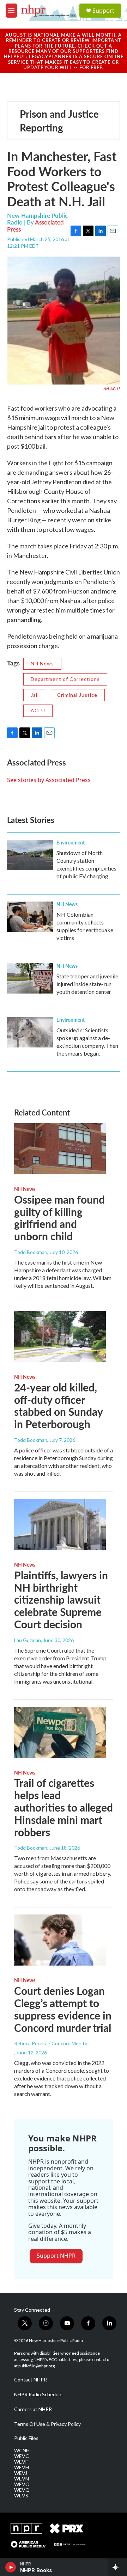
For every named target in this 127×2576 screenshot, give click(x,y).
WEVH (22, 2467)
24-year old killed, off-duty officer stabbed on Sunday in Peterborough (58, 1406)
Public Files (26, 2438)
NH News (42, 663)
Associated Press (35, 225)
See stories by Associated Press (49, 780)
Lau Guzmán (28, 1640)
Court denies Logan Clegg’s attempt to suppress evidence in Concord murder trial (63, 2009)
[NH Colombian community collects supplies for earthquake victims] (30, 917)
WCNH (22, 2451)
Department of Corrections (65, 679)
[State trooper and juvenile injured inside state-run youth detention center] (30, 978)
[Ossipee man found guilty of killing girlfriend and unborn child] (60, 1149)
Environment (71, 842)
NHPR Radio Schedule (38, 2394)
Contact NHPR (31, 2380)
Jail (35, 695)
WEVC (22, 2456)
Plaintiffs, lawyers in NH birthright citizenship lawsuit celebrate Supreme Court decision (61, 1600)
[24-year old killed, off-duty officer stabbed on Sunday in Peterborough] (60, 1337)
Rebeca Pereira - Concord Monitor (52, 2043)
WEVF (21, 2462)
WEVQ (22, 2490)
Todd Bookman (31, 1252)
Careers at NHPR (33, 2409)
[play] (11, 2567)
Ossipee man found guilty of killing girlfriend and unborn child (59, 1218)
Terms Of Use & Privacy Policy (47, 2424)
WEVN (22, 2479)
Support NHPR (56, 2256)
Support (103, 11)
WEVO (22, 2484)
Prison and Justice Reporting (59, 121)
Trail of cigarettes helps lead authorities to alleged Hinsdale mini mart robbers (64, 1807)
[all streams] (118, 2567)
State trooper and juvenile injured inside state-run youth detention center (87, 984)
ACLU (38, 710)
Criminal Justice (77, 695)
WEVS (21, 2496)
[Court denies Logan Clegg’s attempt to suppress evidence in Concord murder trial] (60, 1940)
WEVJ (21, 2473)
